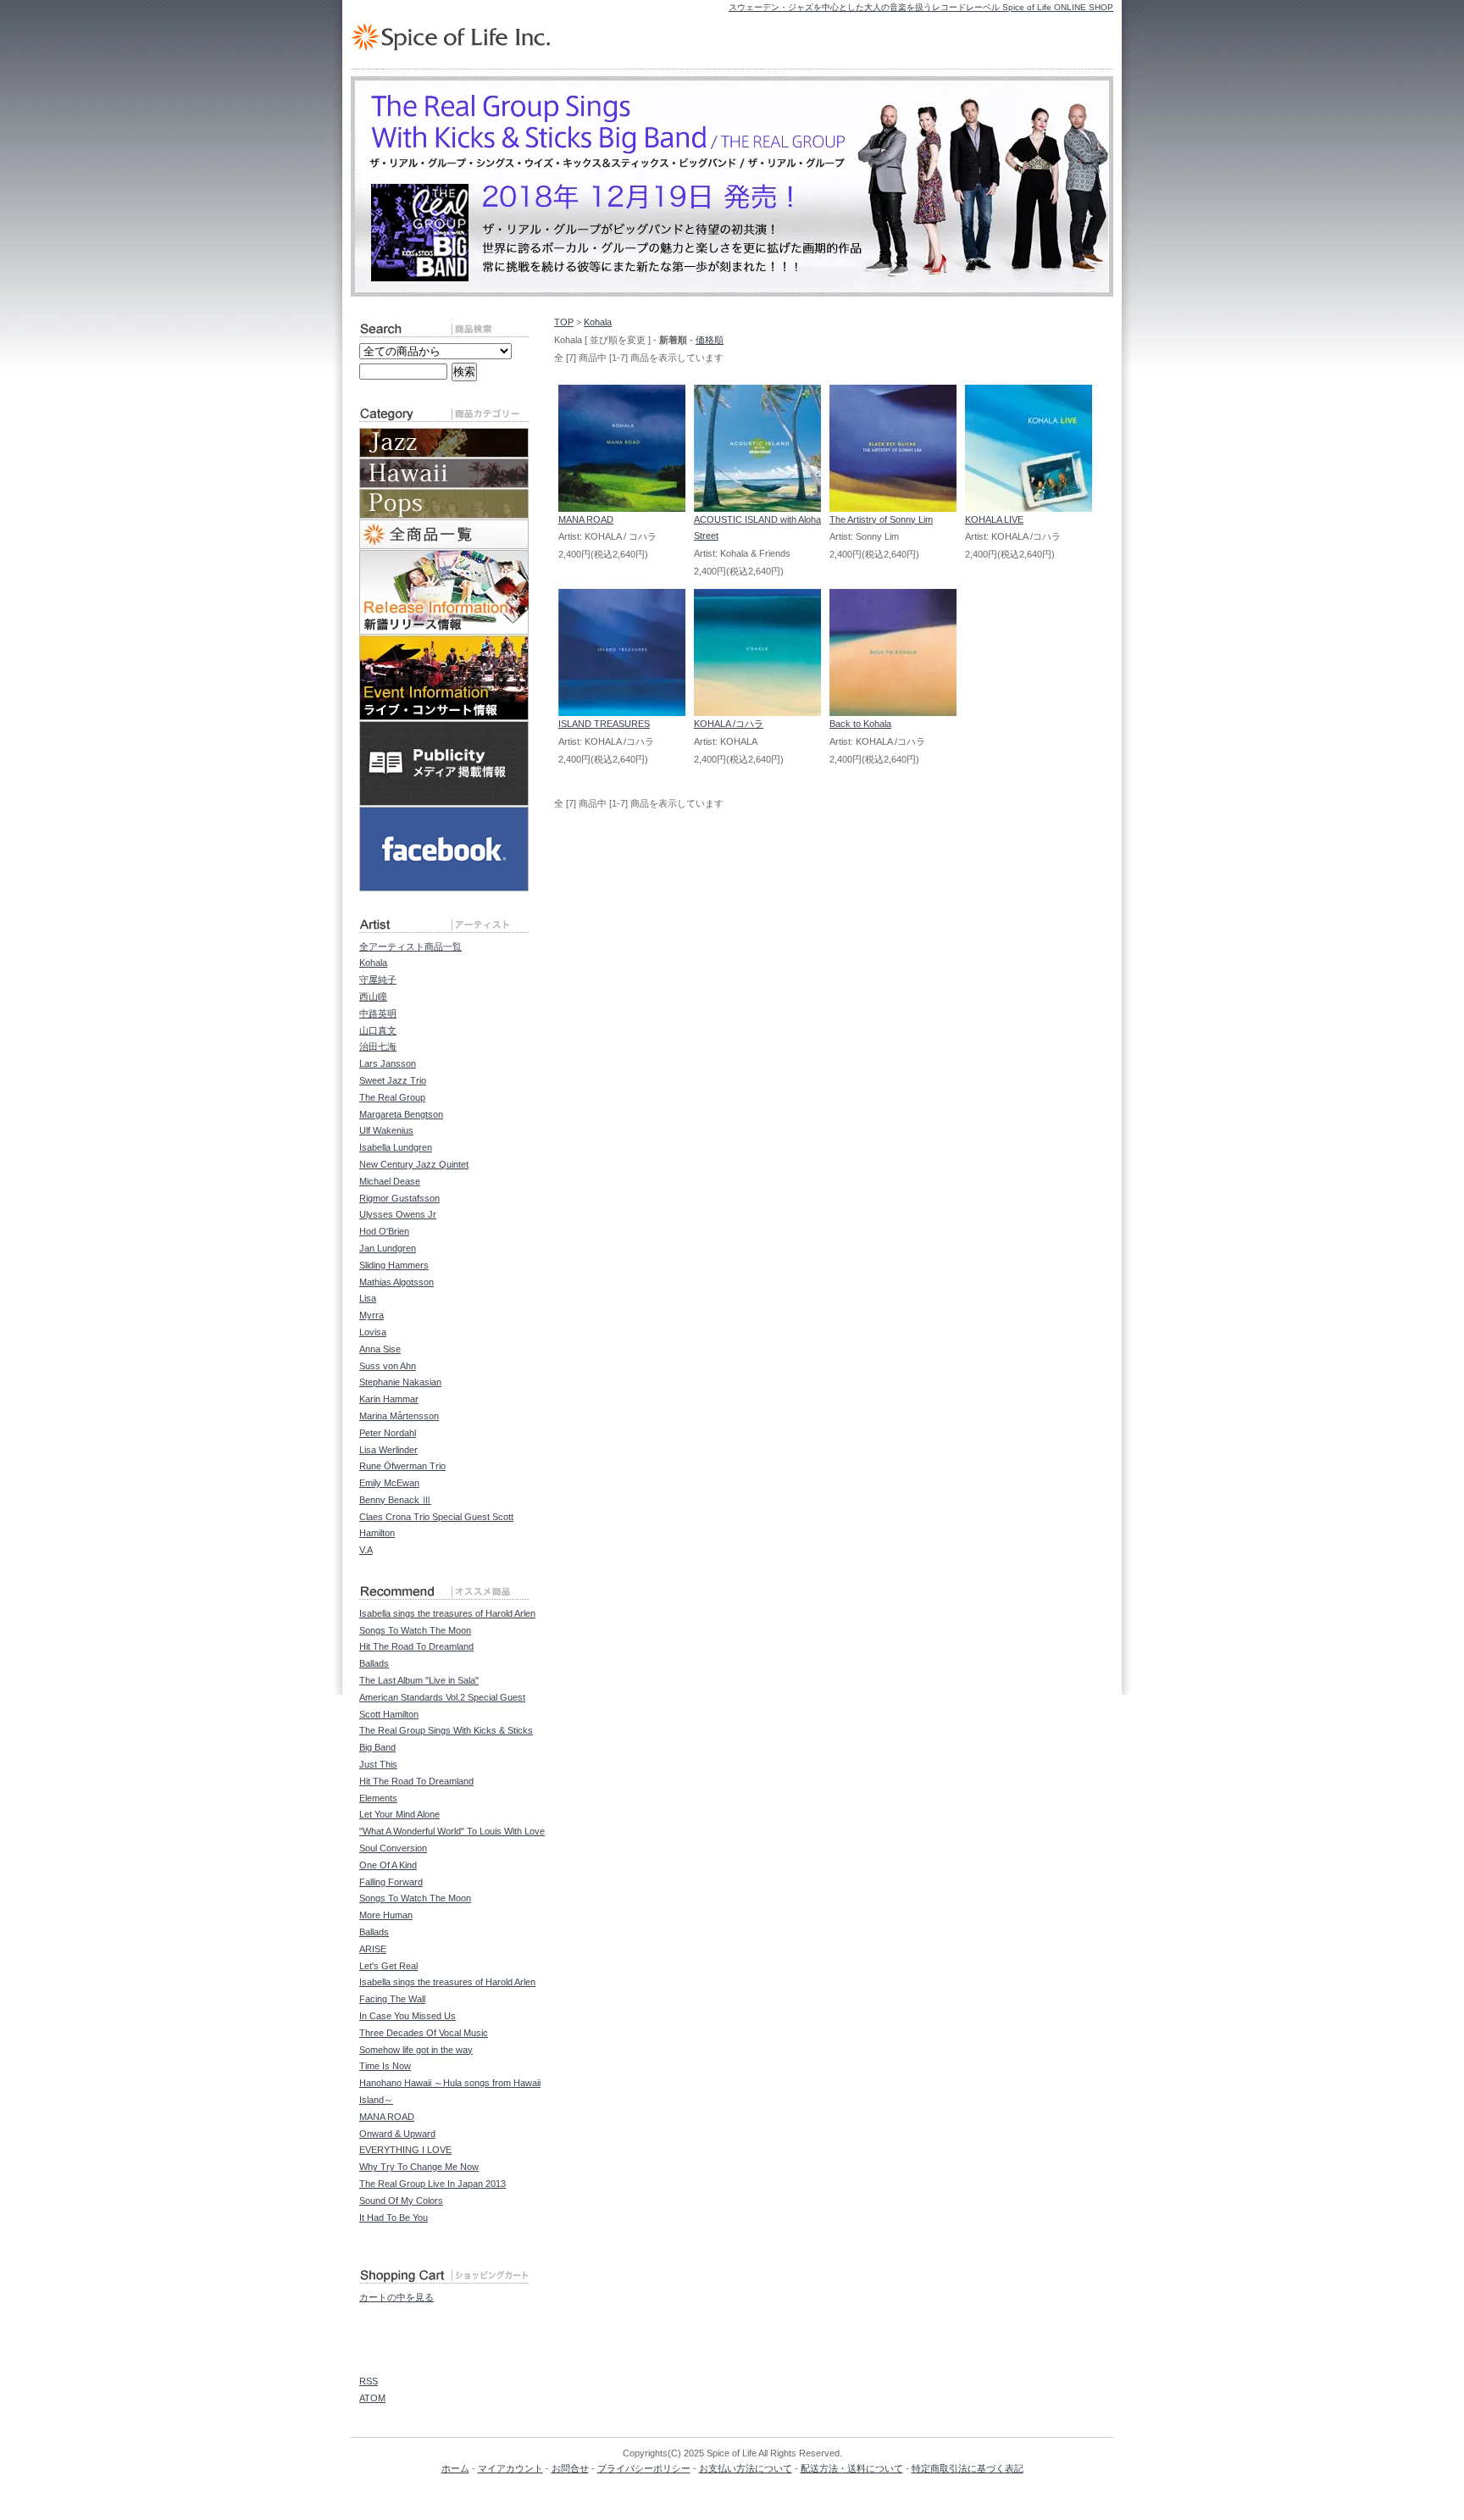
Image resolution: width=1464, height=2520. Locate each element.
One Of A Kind (388, 1865)
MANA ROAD (586, 519)
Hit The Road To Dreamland (416, 1646)
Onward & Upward (397, 2134)
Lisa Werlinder (388, 1450)
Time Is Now (385, 2066)
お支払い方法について (746, 2468)
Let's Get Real (388, 1966)
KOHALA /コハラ (729, 724)
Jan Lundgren (388, 1248)
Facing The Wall (392, 1999)
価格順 (710, 340)
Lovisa (373, 1332)
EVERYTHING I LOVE (405, 2150)
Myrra (372, 1315)
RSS (369, 2381)
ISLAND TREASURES (604, 724)
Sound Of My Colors (401, 2201)
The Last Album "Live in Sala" (419, 1680)
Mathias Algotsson (396, 1282)
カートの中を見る (396, 2297)
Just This (378, 1764)
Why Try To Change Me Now (419, 2167)
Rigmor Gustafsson (399, 1198)
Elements (378, 1798)
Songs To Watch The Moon (415, 1630)
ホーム (455, 2468)
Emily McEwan (389, 1483)
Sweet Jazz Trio (393, 1080)
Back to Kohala (860, 724)
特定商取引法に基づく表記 (968, 2468)
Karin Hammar (389, 1399)
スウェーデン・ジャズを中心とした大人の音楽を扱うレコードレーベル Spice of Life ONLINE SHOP (921, 7)
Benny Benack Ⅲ (395, 1500)
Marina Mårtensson (399, 1416)
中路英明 (378, 1013)
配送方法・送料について (852, 2468)
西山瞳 (373, 996)
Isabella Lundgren (396, 1147)
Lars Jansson (388, 1063)
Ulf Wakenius (386, 1130)
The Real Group (392, 1097)
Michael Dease (390, 1181)
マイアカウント (510, 2468)
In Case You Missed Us (408, 2016)
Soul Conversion (393, 1848)
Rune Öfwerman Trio (402, 1466)
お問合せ (570, 2468)
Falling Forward (391, 1882)
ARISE (373, 1949)
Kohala (598, 322)
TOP (564, 322)
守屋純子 (378, 980)
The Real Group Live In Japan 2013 (433, 2184)
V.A (366, 1550)
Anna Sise (380, 1349)
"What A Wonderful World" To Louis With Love (452, 1831)
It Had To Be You (394, 2217)
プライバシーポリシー (644, 2468)
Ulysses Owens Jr (398, 1214)
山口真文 (378, 1030)
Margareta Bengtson (401, 1114)
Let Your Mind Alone (399, 1814)
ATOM (372, 2398)
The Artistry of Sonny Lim (881, 519)
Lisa (368, 1298)
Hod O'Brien (384, 1231)
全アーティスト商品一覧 (410, 946)
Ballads (374, 1663)
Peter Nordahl (388, 1433)
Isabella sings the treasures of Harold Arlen (447, 1613)
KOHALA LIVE (994, 519)
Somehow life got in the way (416, 2050)
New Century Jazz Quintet (414, 1164)
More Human (386, 1915)
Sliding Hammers (394, 1265)
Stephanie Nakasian (400, 1382)
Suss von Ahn (388, 1366)
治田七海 (378, 1046)
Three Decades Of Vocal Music (424, 2033)
